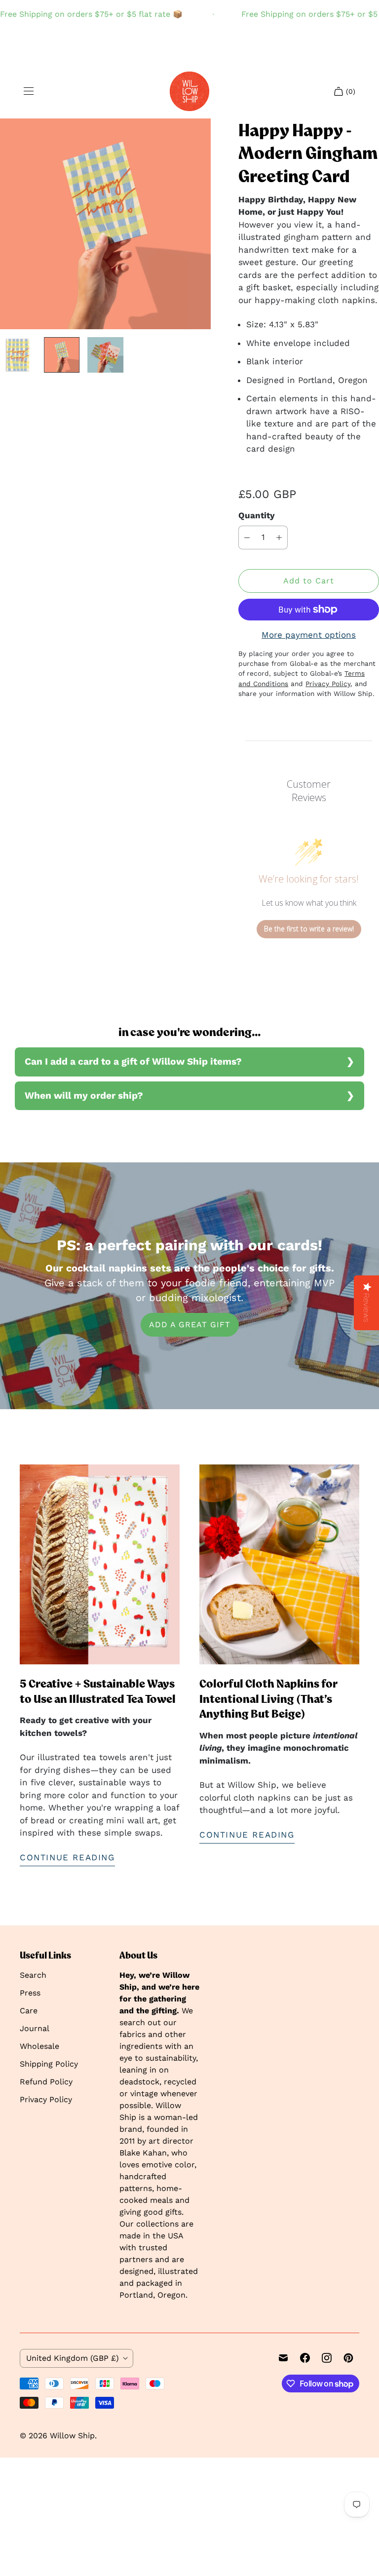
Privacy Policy (46, 2099)
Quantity (257, 515)
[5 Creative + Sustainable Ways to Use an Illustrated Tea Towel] (100, 1564)
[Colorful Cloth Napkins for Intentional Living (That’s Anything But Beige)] (279, 1564)
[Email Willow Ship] (283, 2358)
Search (33, 1975)
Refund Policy (46, 2082)
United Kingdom (73, 2358)
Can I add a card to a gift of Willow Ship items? (133, 1061)
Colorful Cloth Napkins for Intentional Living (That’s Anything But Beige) (268, 1699)
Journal (35, 2028)
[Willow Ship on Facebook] (305, 2358)
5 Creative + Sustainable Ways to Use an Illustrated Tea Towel (98, 1691)
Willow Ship (72, 2436)
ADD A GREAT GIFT (190, 1325)
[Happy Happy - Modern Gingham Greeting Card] (105, 224)
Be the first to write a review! (309, 929)
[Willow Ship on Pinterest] (348, 2358)
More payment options (309, 635)
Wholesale (39, 2046)
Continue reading (67, 1857)
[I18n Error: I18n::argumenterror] (18, 355)
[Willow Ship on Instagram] (327, 2358)
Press (30, 1993)
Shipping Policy (49, 2064)
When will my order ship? (84, 1096)
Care (29, 2011)
